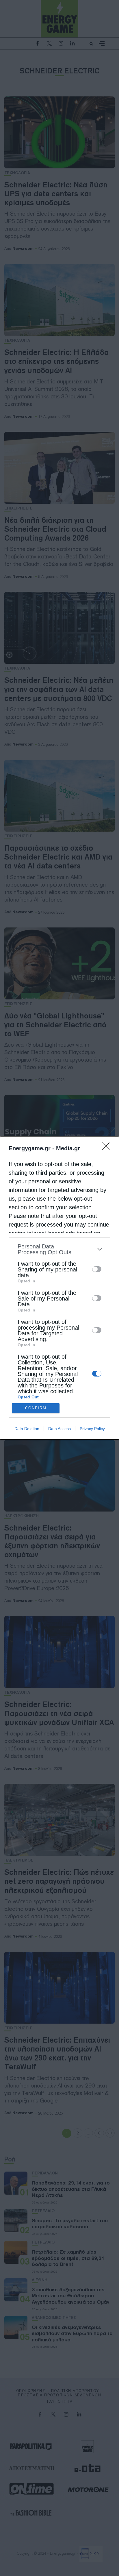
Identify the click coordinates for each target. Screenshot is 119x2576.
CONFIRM (36, 1408)
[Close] (108, 1148)
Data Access (59, 1429)
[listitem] (59, 1249)
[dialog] (59, 1288)
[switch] (97, 1269)
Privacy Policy (92, 1429)
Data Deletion (27, 1429)
